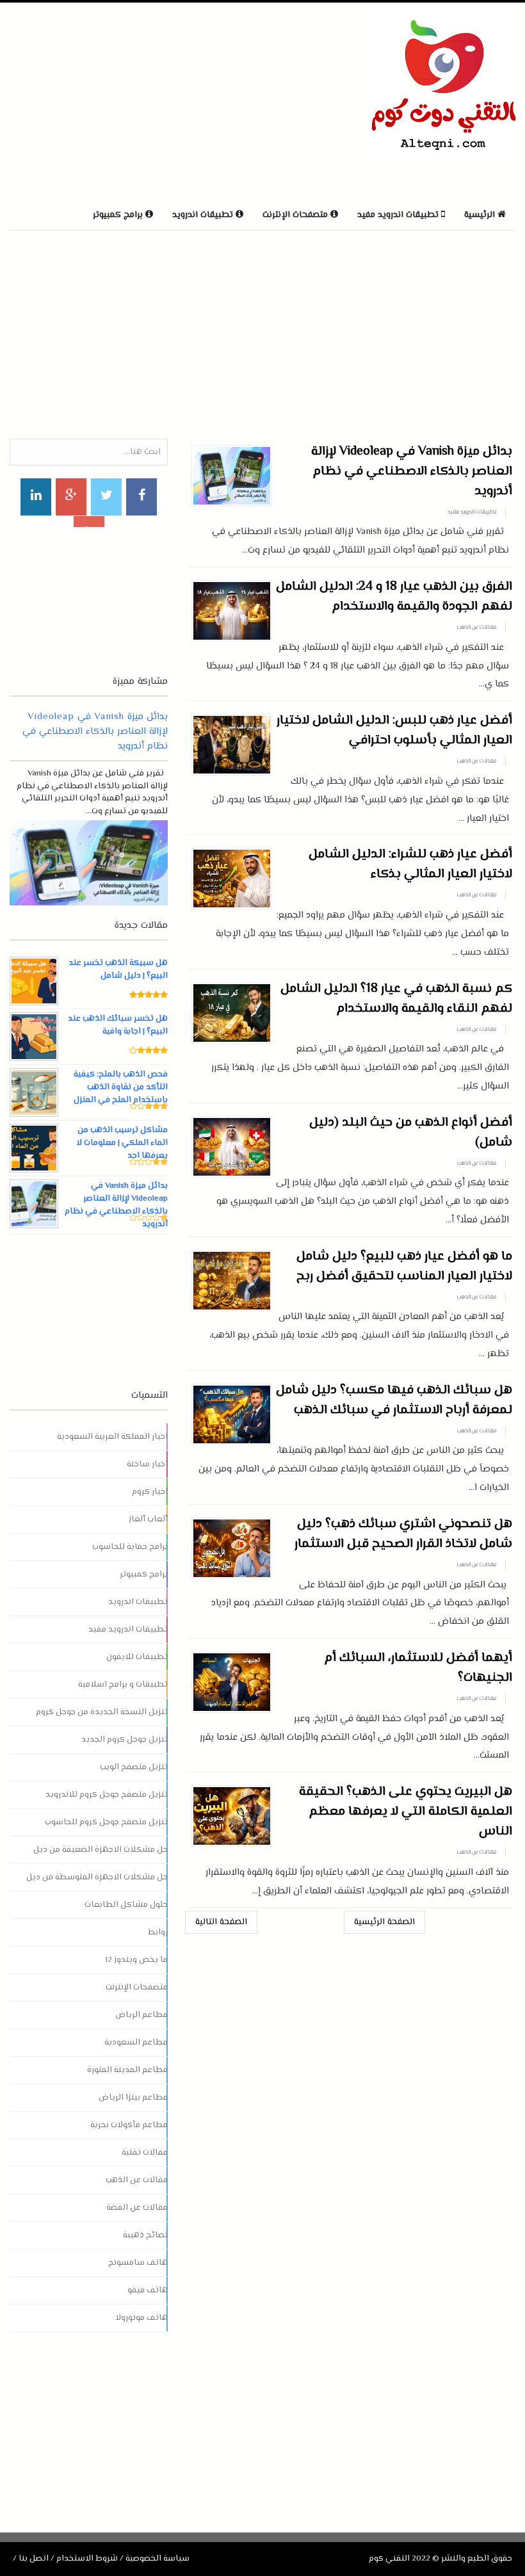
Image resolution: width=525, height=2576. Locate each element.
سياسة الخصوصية (157, 2559)
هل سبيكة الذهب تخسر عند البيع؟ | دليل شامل (118, 969)
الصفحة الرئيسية (384, 1922)
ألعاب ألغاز (148, 1519)
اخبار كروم (150, 1492)
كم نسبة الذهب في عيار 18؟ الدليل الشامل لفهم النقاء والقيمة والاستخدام (396, 999)
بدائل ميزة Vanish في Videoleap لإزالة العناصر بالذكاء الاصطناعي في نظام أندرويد (412, 472)
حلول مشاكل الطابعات (126, 1905)
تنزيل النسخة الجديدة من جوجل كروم (102, 1712)
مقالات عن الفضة (137, 2208)
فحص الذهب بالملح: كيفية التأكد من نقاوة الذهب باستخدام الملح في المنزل (121, 1087)
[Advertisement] (159, 102)
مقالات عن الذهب (477, 628)
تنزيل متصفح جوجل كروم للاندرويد (107, 1795)
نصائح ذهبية (145, 2235)
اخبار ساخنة (147, 1464)
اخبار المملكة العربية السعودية (112, 1437)
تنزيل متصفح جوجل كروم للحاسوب (106, 1822)
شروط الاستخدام (87, 2559)
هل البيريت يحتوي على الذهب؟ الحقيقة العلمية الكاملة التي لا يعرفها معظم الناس (406, 1812)
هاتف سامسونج (138, 2263)
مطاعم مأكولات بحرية (129, 2125)
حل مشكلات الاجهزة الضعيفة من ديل (101, 1850)
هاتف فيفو (148, 2290)
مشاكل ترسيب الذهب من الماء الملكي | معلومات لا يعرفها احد (122, 1143)
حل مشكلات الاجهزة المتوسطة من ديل (97, 1877)
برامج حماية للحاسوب (130, 1547)
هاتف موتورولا (141, 2318)
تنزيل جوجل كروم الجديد (125, 1740)
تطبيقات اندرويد (138, 1602)
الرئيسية (481, 215)
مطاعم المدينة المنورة (127, 2070)
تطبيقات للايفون (137, 1657)
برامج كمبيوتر (144, 1575)
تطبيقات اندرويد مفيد (472, 512)
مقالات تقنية (145, 2153)
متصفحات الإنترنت (137, 1988)
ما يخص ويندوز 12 (136, 1960)
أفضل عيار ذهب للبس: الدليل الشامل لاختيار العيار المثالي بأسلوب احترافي (394, 731)
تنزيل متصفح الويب (134, 1767)
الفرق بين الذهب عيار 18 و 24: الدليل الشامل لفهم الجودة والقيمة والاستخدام (394, 597)
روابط (158, 1932)
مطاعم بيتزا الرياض (133, 2098)
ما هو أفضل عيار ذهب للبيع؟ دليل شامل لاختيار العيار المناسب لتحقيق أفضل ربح (404, 1267)
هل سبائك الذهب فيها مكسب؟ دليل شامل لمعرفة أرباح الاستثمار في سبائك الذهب (394, 1400)
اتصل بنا (34, 2559)
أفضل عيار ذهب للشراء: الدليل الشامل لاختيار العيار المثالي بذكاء (410, 864)
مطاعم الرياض (141, 2015)
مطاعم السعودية (136, 2043)
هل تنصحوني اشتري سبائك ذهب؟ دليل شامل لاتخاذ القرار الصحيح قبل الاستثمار (403, 1534)
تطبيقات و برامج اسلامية (123, 1685)
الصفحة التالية (221, 1922)
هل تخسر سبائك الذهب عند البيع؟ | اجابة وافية (118, 1025)
